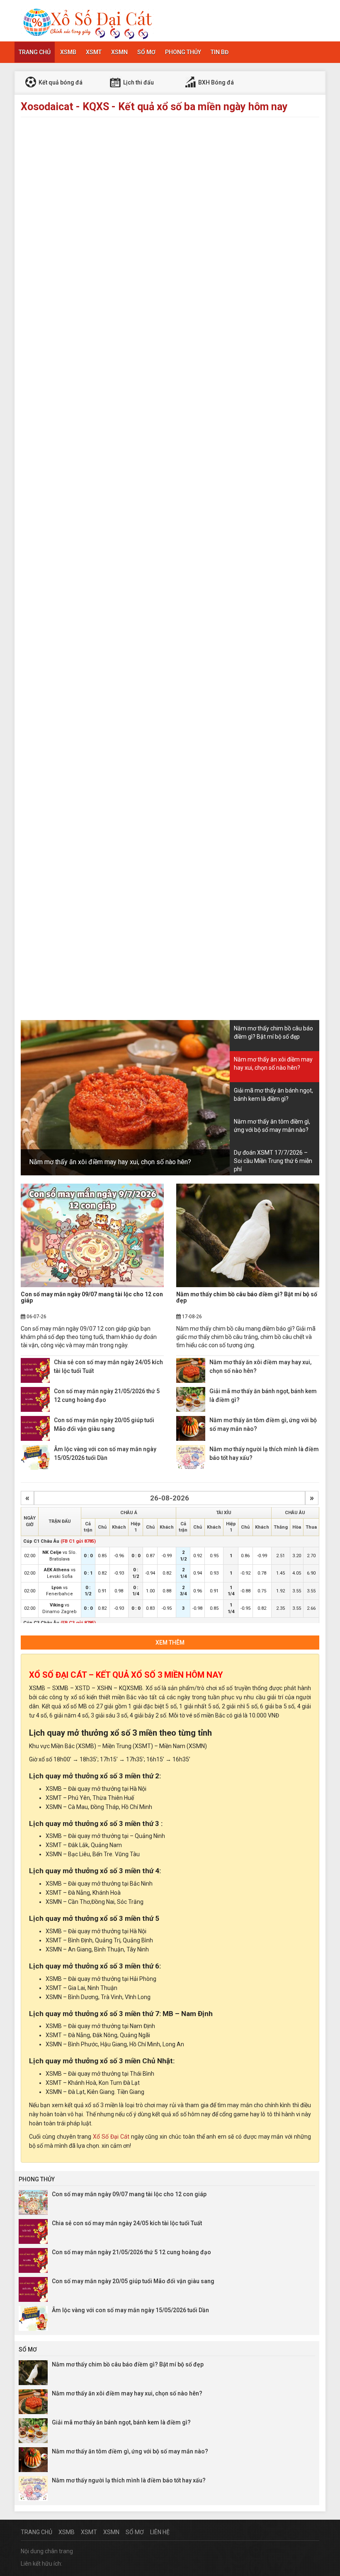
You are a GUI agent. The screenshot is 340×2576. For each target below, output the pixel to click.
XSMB (68, 52)
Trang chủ (35, 52)
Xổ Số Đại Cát (111, 2137)
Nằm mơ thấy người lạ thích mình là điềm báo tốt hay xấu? (129, 2480)
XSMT (94, 52)
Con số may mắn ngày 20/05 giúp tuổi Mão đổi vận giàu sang (133, 2281)
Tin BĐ (220, 52)
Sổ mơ (146, 52)
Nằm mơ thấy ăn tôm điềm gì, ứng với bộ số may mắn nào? (130, 2451)
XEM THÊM (170, 1643)
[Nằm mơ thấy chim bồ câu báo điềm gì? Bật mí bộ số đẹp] (248, 1235)
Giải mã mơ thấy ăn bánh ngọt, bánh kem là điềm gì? (121, 2422)
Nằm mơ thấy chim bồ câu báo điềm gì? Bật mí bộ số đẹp (247, 1297)
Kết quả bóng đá (60, 82)
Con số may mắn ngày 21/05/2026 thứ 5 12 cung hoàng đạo (131, 2252)
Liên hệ (160, 2532)
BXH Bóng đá (215, 82)
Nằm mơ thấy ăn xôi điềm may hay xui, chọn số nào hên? (110, 1162)
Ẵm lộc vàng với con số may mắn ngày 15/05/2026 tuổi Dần (130, 2310)
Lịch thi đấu (138, 82)
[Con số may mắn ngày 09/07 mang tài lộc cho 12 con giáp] (92, 1235)
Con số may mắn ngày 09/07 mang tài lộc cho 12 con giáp (92, 1297)
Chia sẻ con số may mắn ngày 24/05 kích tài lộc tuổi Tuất (127, 2223)
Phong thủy (183, 52)
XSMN (119, 52)
